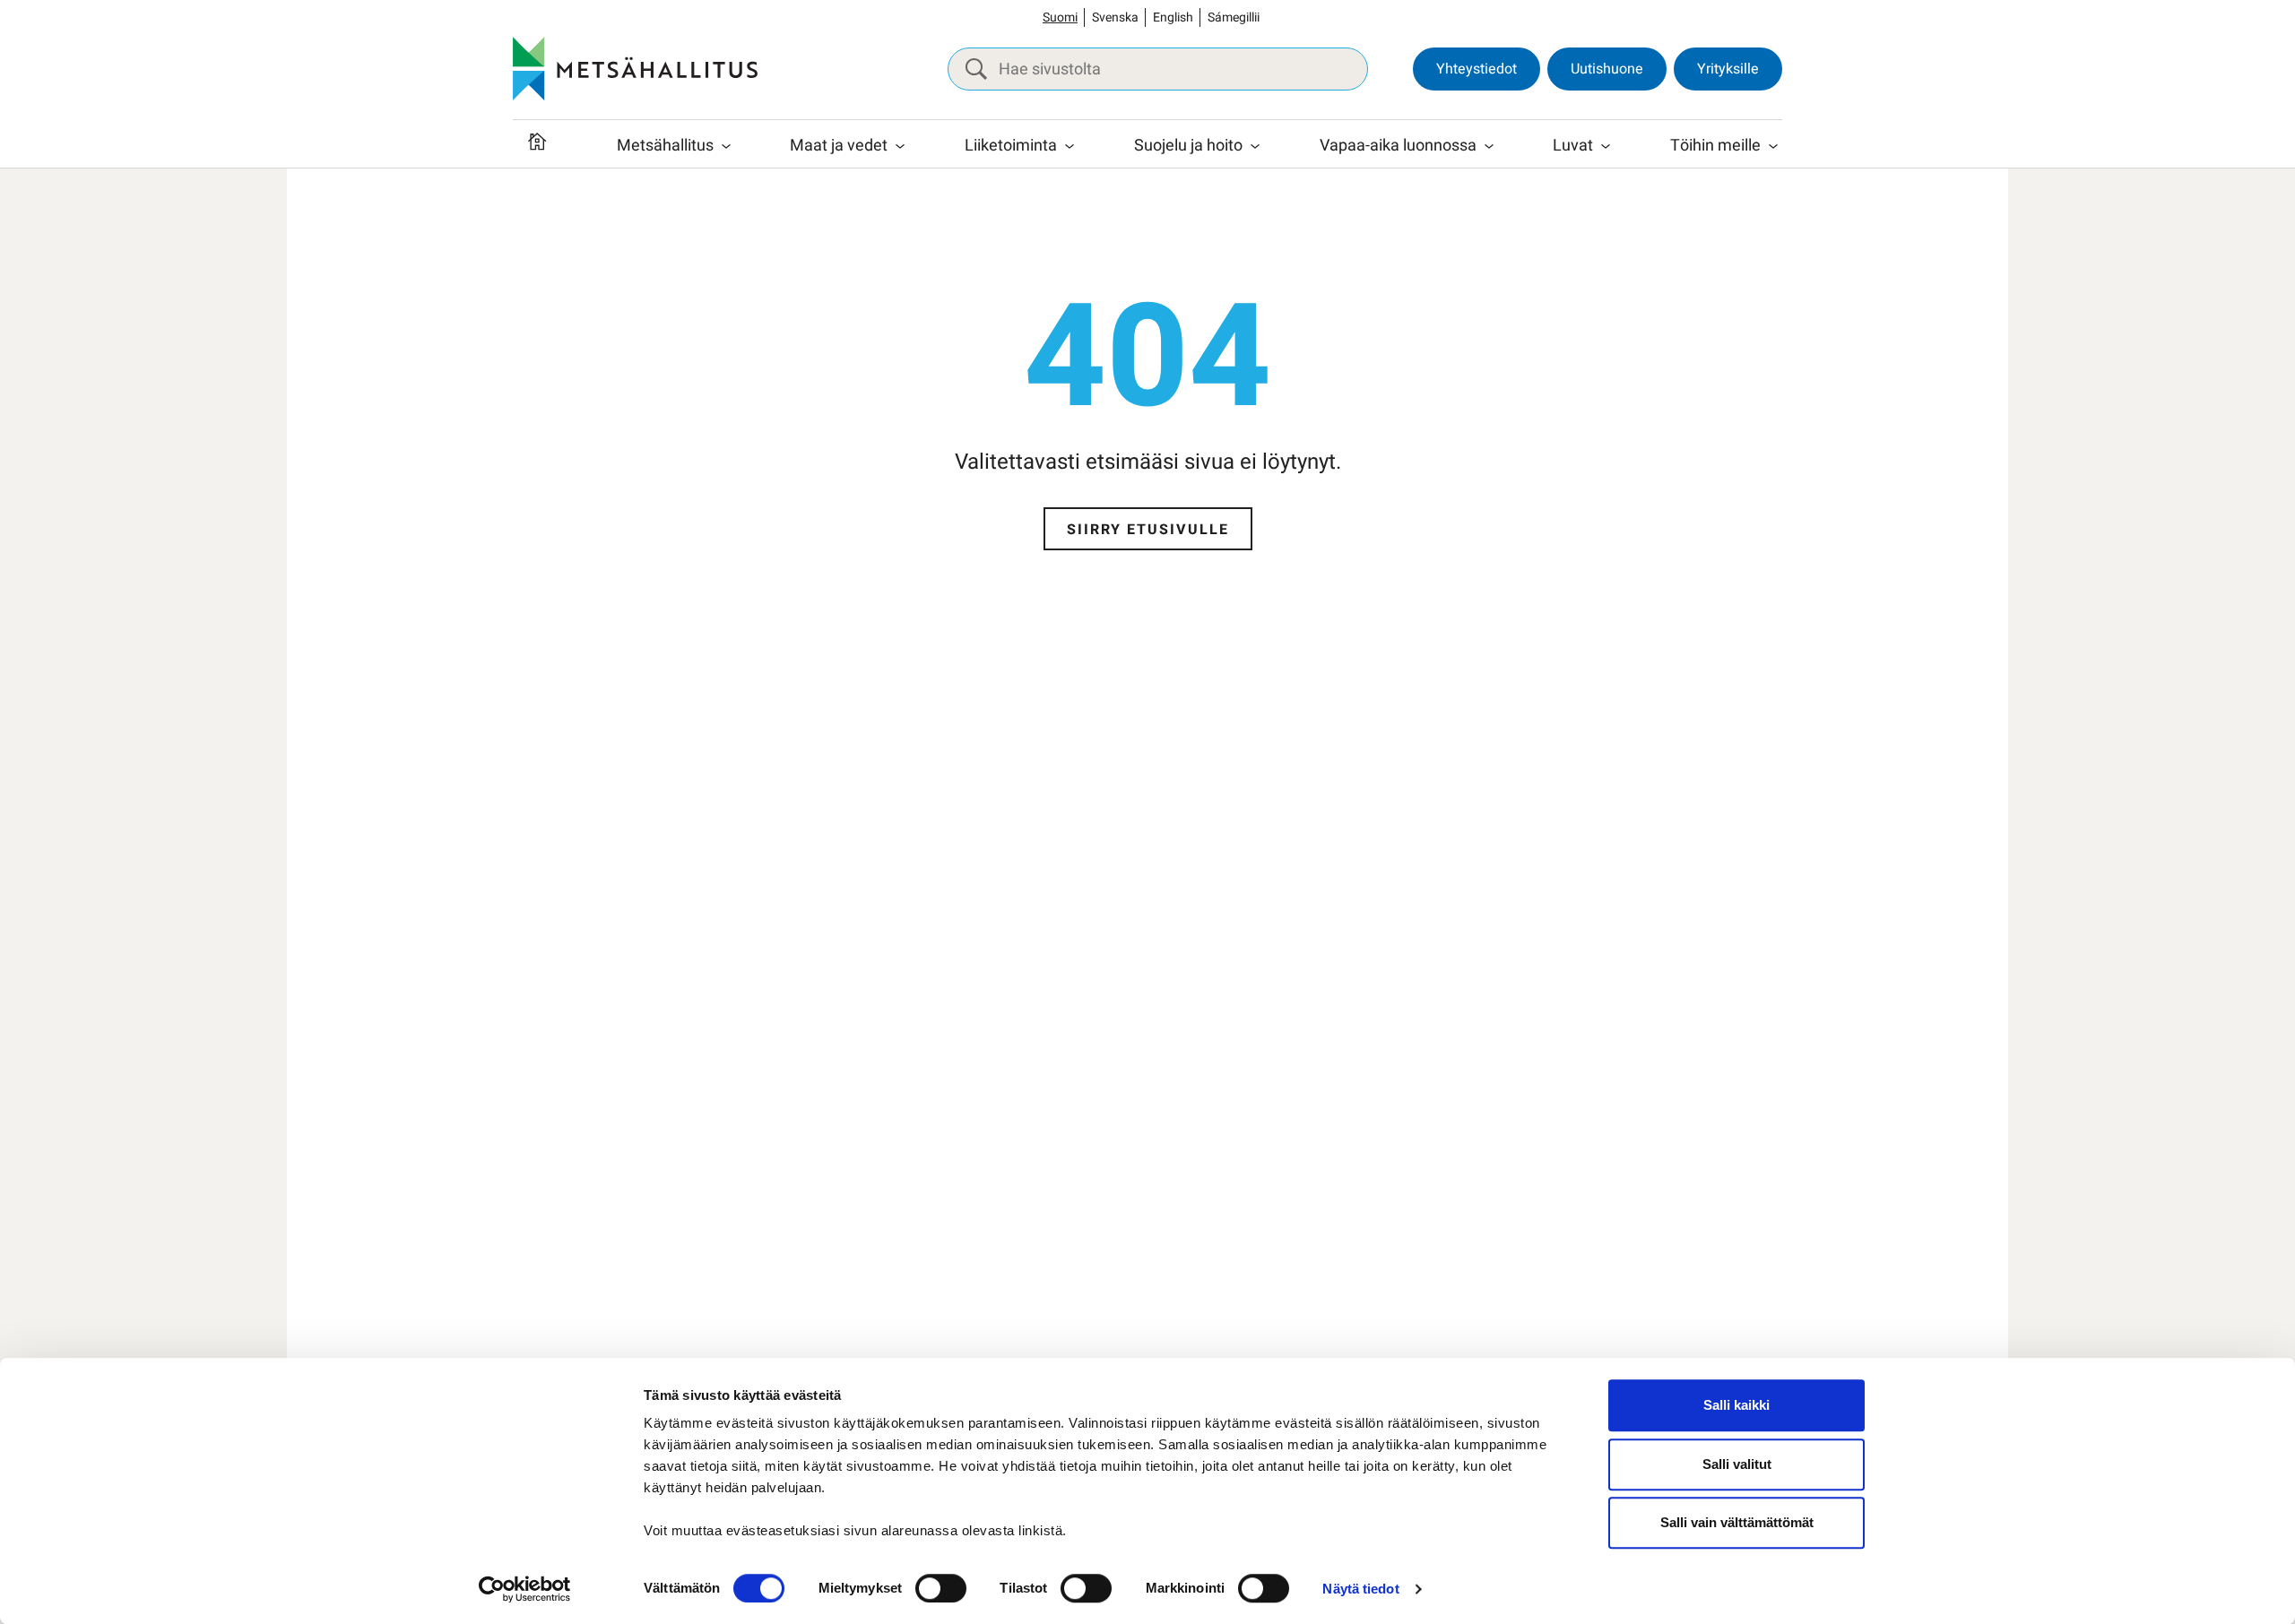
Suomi (1060, 17)
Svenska (1115, 17)
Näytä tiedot (1360, 1589)
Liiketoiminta (1011, 146)
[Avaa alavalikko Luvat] (1606, 146)
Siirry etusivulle (1148, 530)
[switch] (941, 1588)
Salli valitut (1737, 1464)
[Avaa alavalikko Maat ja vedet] (900, 146)
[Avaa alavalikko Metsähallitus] (726, 146)
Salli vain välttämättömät (1737, 1522)
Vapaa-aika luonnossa (1398, 146)
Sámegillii (1234, 17)
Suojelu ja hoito (1188, 146)
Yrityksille (1728, 69)
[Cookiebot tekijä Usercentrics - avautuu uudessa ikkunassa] (525, 1589)
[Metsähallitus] (635, 69)
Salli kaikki (1736, 1405)
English (1173, 17)
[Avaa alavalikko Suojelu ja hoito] (1255, 146)
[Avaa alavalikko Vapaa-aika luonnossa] (1489, 146)
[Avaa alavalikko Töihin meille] (1773, 146)
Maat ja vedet (839, 146)
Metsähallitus (665, 146)
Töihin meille (1715, 146)
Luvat (1573, 146)
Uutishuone (1607, 69)
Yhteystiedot (1477, 69)
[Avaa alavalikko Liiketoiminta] (1070, 146)
